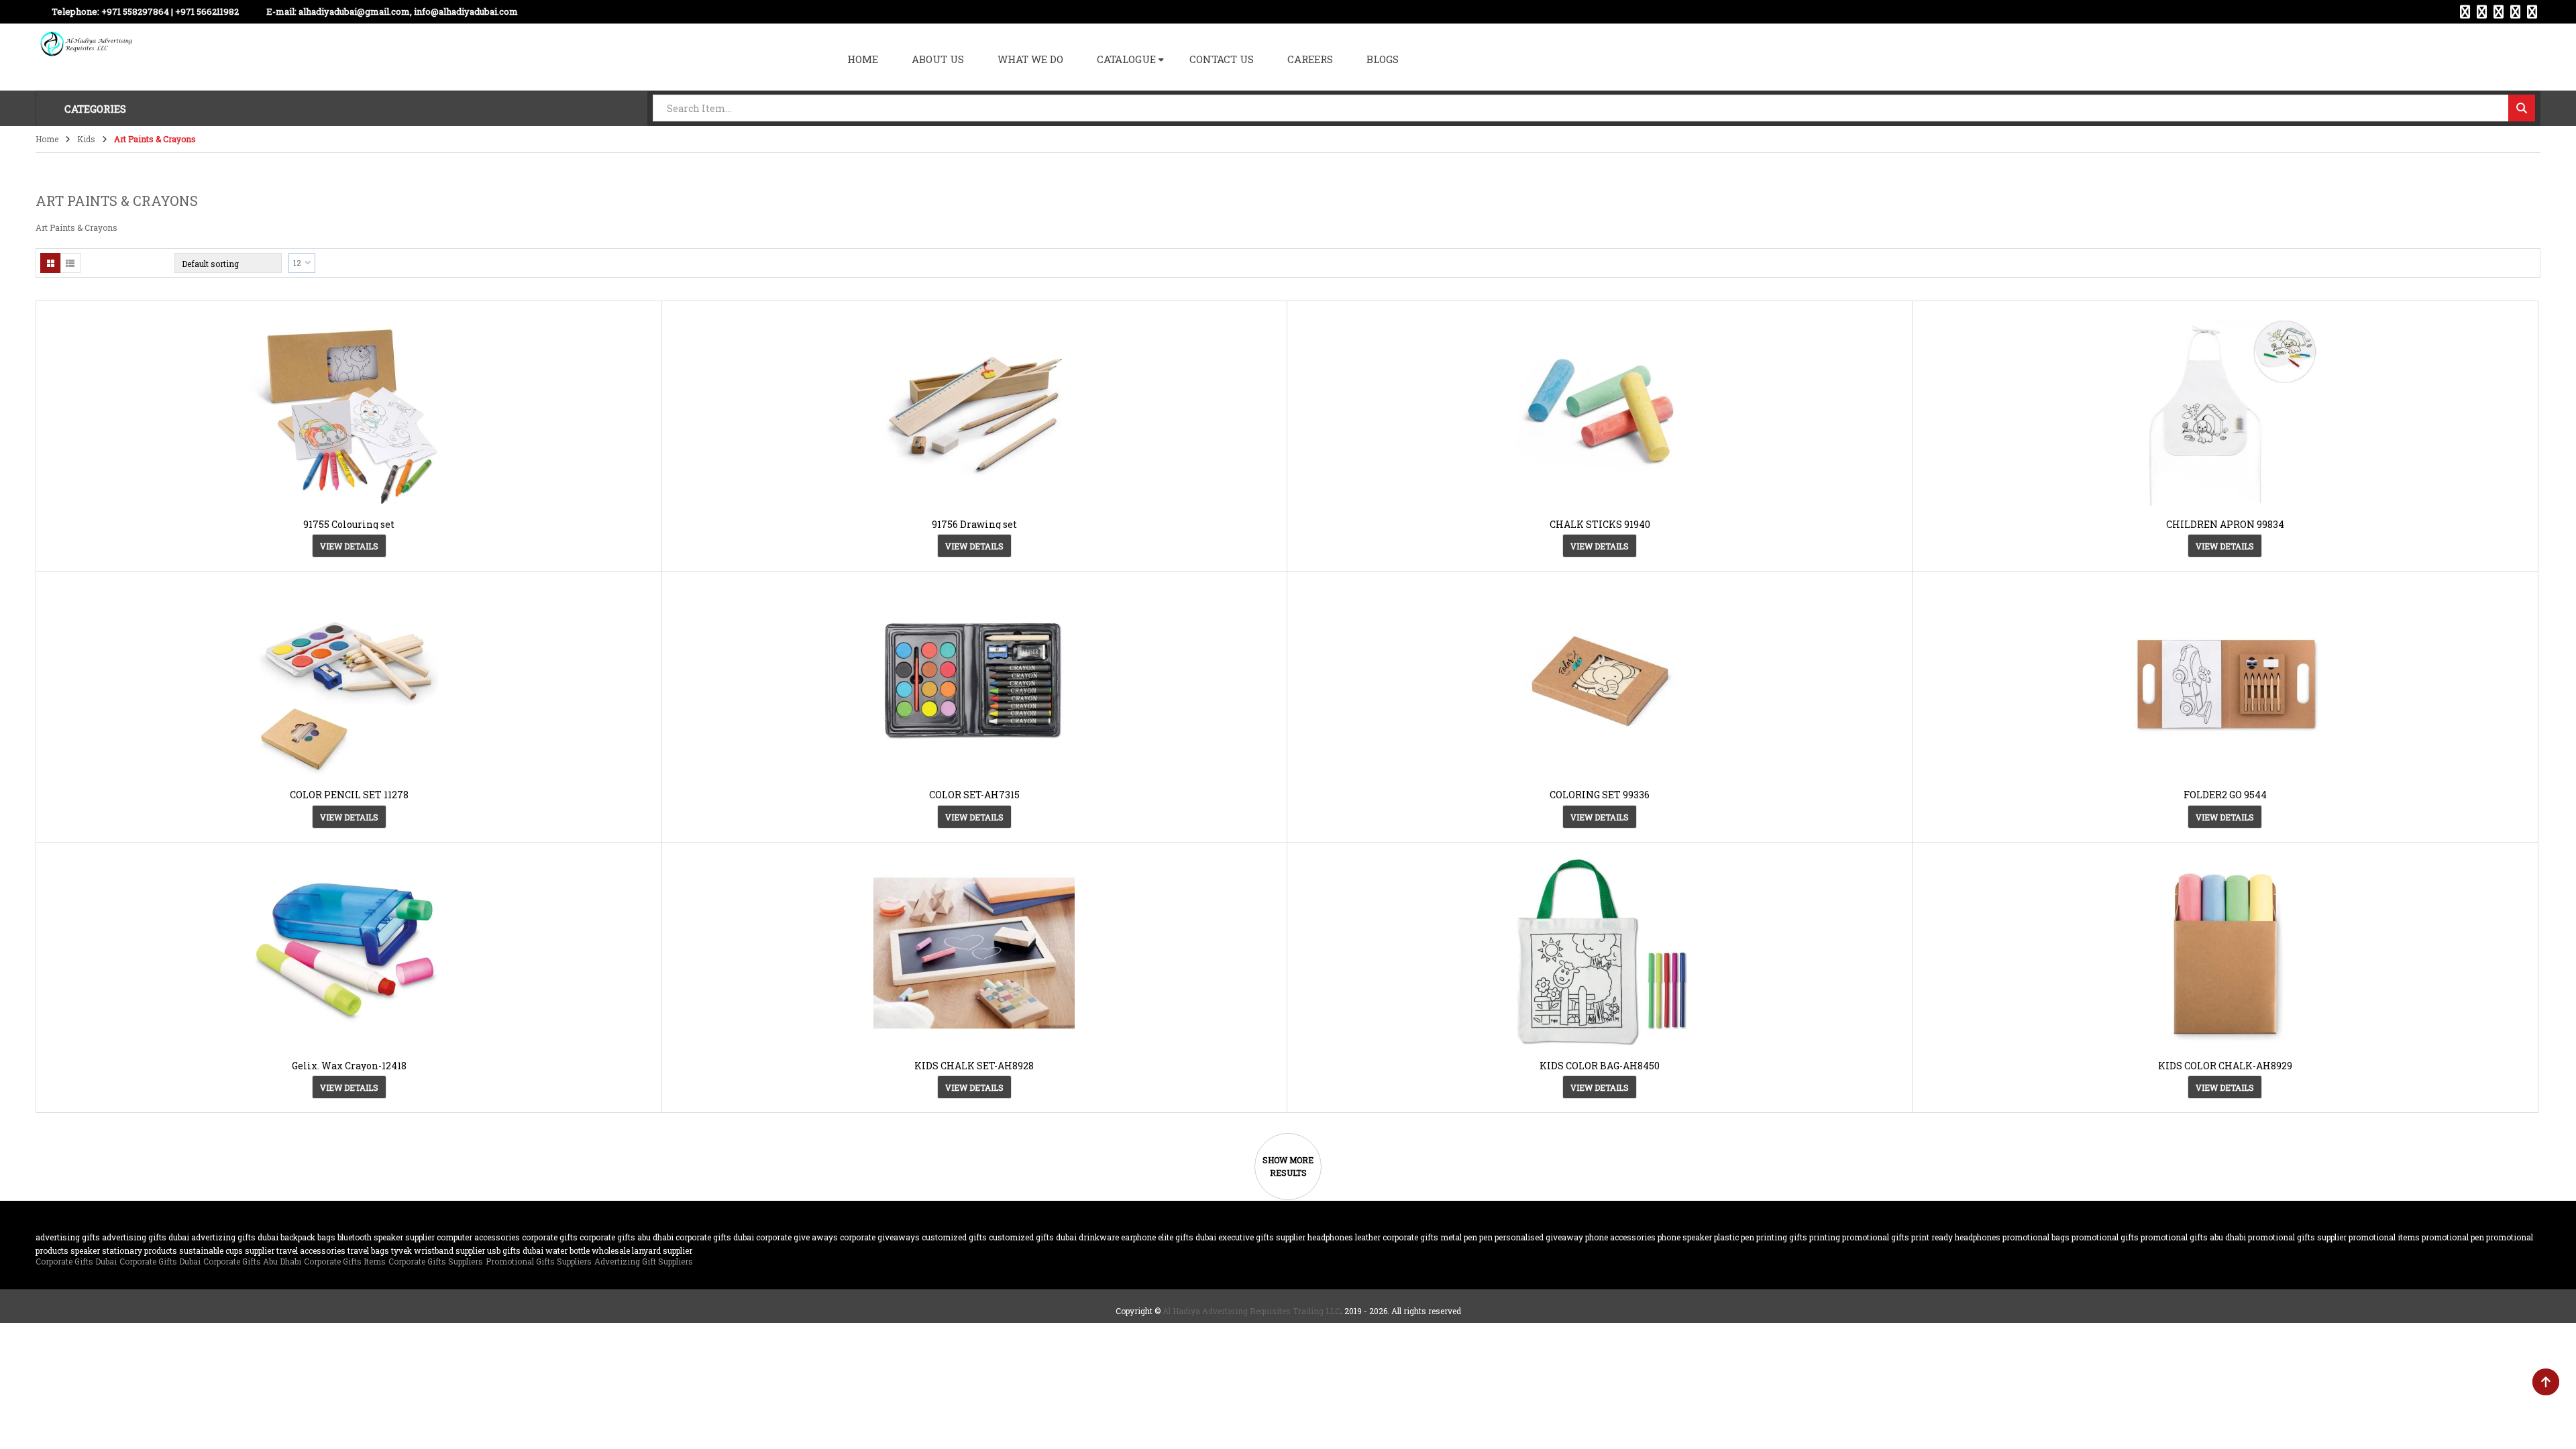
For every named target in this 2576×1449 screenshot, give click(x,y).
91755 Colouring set (349, 524)
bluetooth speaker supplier (386, 1237)
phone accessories (1620, 1237)
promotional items (2384, 1237)
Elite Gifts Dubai (1187, 1237)
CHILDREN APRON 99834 (2225, 524)
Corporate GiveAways (880, 1237)
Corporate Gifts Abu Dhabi (627, 1237)
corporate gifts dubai (715, 1237)
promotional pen (2453, 1237)
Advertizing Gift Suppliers (644, 1261)
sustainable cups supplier (227, 1250)
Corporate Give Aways (797, 1237)
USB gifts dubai (515, 1250)
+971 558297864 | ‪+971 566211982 (170, 11)
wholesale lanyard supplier (642, 1250)
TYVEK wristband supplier (438, 1250)
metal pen (1459, 1237)
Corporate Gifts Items (345, 1261)
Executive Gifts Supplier (1262, 1237)
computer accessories (478, 1237)
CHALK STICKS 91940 (1600, 524)
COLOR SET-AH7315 (974, 795)
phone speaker (1685, 1237)
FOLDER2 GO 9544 (2225, 795)
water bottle (568, 1250)
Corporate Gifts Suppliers (436, 1261)
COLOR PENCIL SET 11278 (349, 795)
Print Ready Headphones (1956, 1237)
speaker (85, 1250)
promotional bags (2036, 1237)
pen (1486, 1237)
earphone (1138, 1237)
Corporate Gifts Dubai (76, 1261)
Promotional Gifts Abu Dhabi (2193, 1237)
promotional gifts (2105, 1237)
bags (326, 1237)
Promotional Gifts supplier (2297, 1237)
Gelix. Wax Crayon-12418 (349, 1066)
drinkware (1099, 1237)
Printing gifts (1782, 1237)
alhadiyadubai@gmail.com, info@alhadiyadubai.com (408, 11)
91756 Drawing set (974, 524)
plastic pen (1734, 1237)
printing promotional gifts (1859, 1237)
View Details (349, 546)
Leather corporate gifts (1397, 1237)
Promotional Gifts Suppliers (539, 1261)
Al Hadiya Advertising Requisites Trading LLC (1251, 1311)
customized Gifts (954, 1237)
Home (47, 139)
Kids (86, 139)
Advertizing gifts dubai (235, 1237)
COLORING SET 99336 (1600, 795)
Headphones (1330, 1237)
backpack (298, 1237)
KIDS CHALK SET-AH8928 (974, 1066)
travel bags (368, 1250)
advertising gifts (68, 1237)
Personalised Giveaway (1539, 1237)
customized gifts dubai (1033, 1237)
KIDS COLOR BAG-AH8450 (1600, 1066)
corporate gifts (550, 1237)
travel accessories (311, 1250)
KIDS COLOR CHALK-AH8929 (2225, 1066)
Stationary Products (140, 1250)
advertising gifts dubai (146, 1237)
